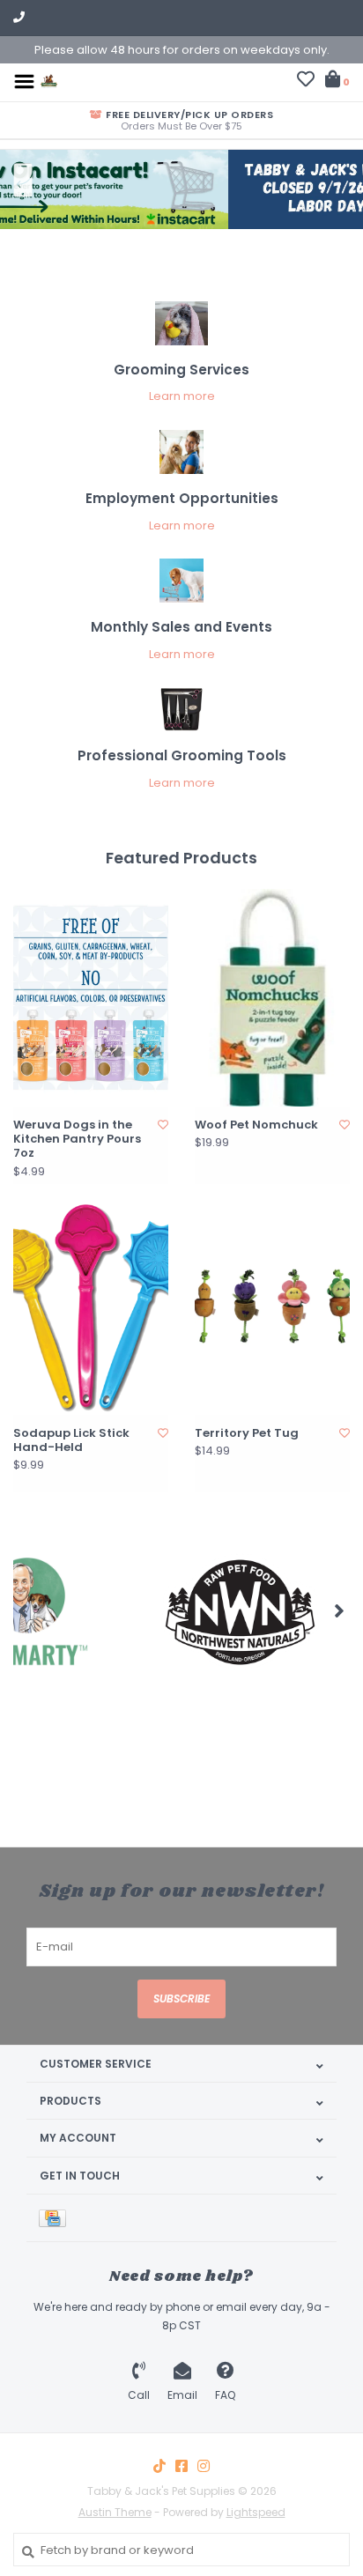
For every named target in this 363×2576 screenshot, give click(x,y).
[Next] (340, 1610)
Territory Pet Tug (247, 1433)
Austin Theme (115, 2512)
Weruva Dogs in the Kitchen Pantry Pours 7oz (77, 1140)
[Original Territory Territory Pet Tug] (272, 1306)
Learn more (182, 396)
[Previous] (23, 1610)
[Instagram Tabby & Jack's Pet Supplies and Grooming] (204, 2466)
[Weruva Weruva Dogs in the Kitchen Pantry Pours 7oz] (91, 998)
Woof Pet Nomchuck (256, 1125)
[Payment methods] (56, 2218)
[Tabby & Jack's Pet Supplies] (49, 81)
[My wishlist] (306, 81)
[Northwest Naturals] (119, 1612)
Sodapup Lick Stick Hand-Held (71, 1441)
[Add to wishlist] (163, 1125)
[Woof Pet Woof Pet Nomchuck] (272, 998)
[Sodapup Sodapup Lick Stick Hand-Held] (91, 1306)
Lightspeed (256, 2512)
